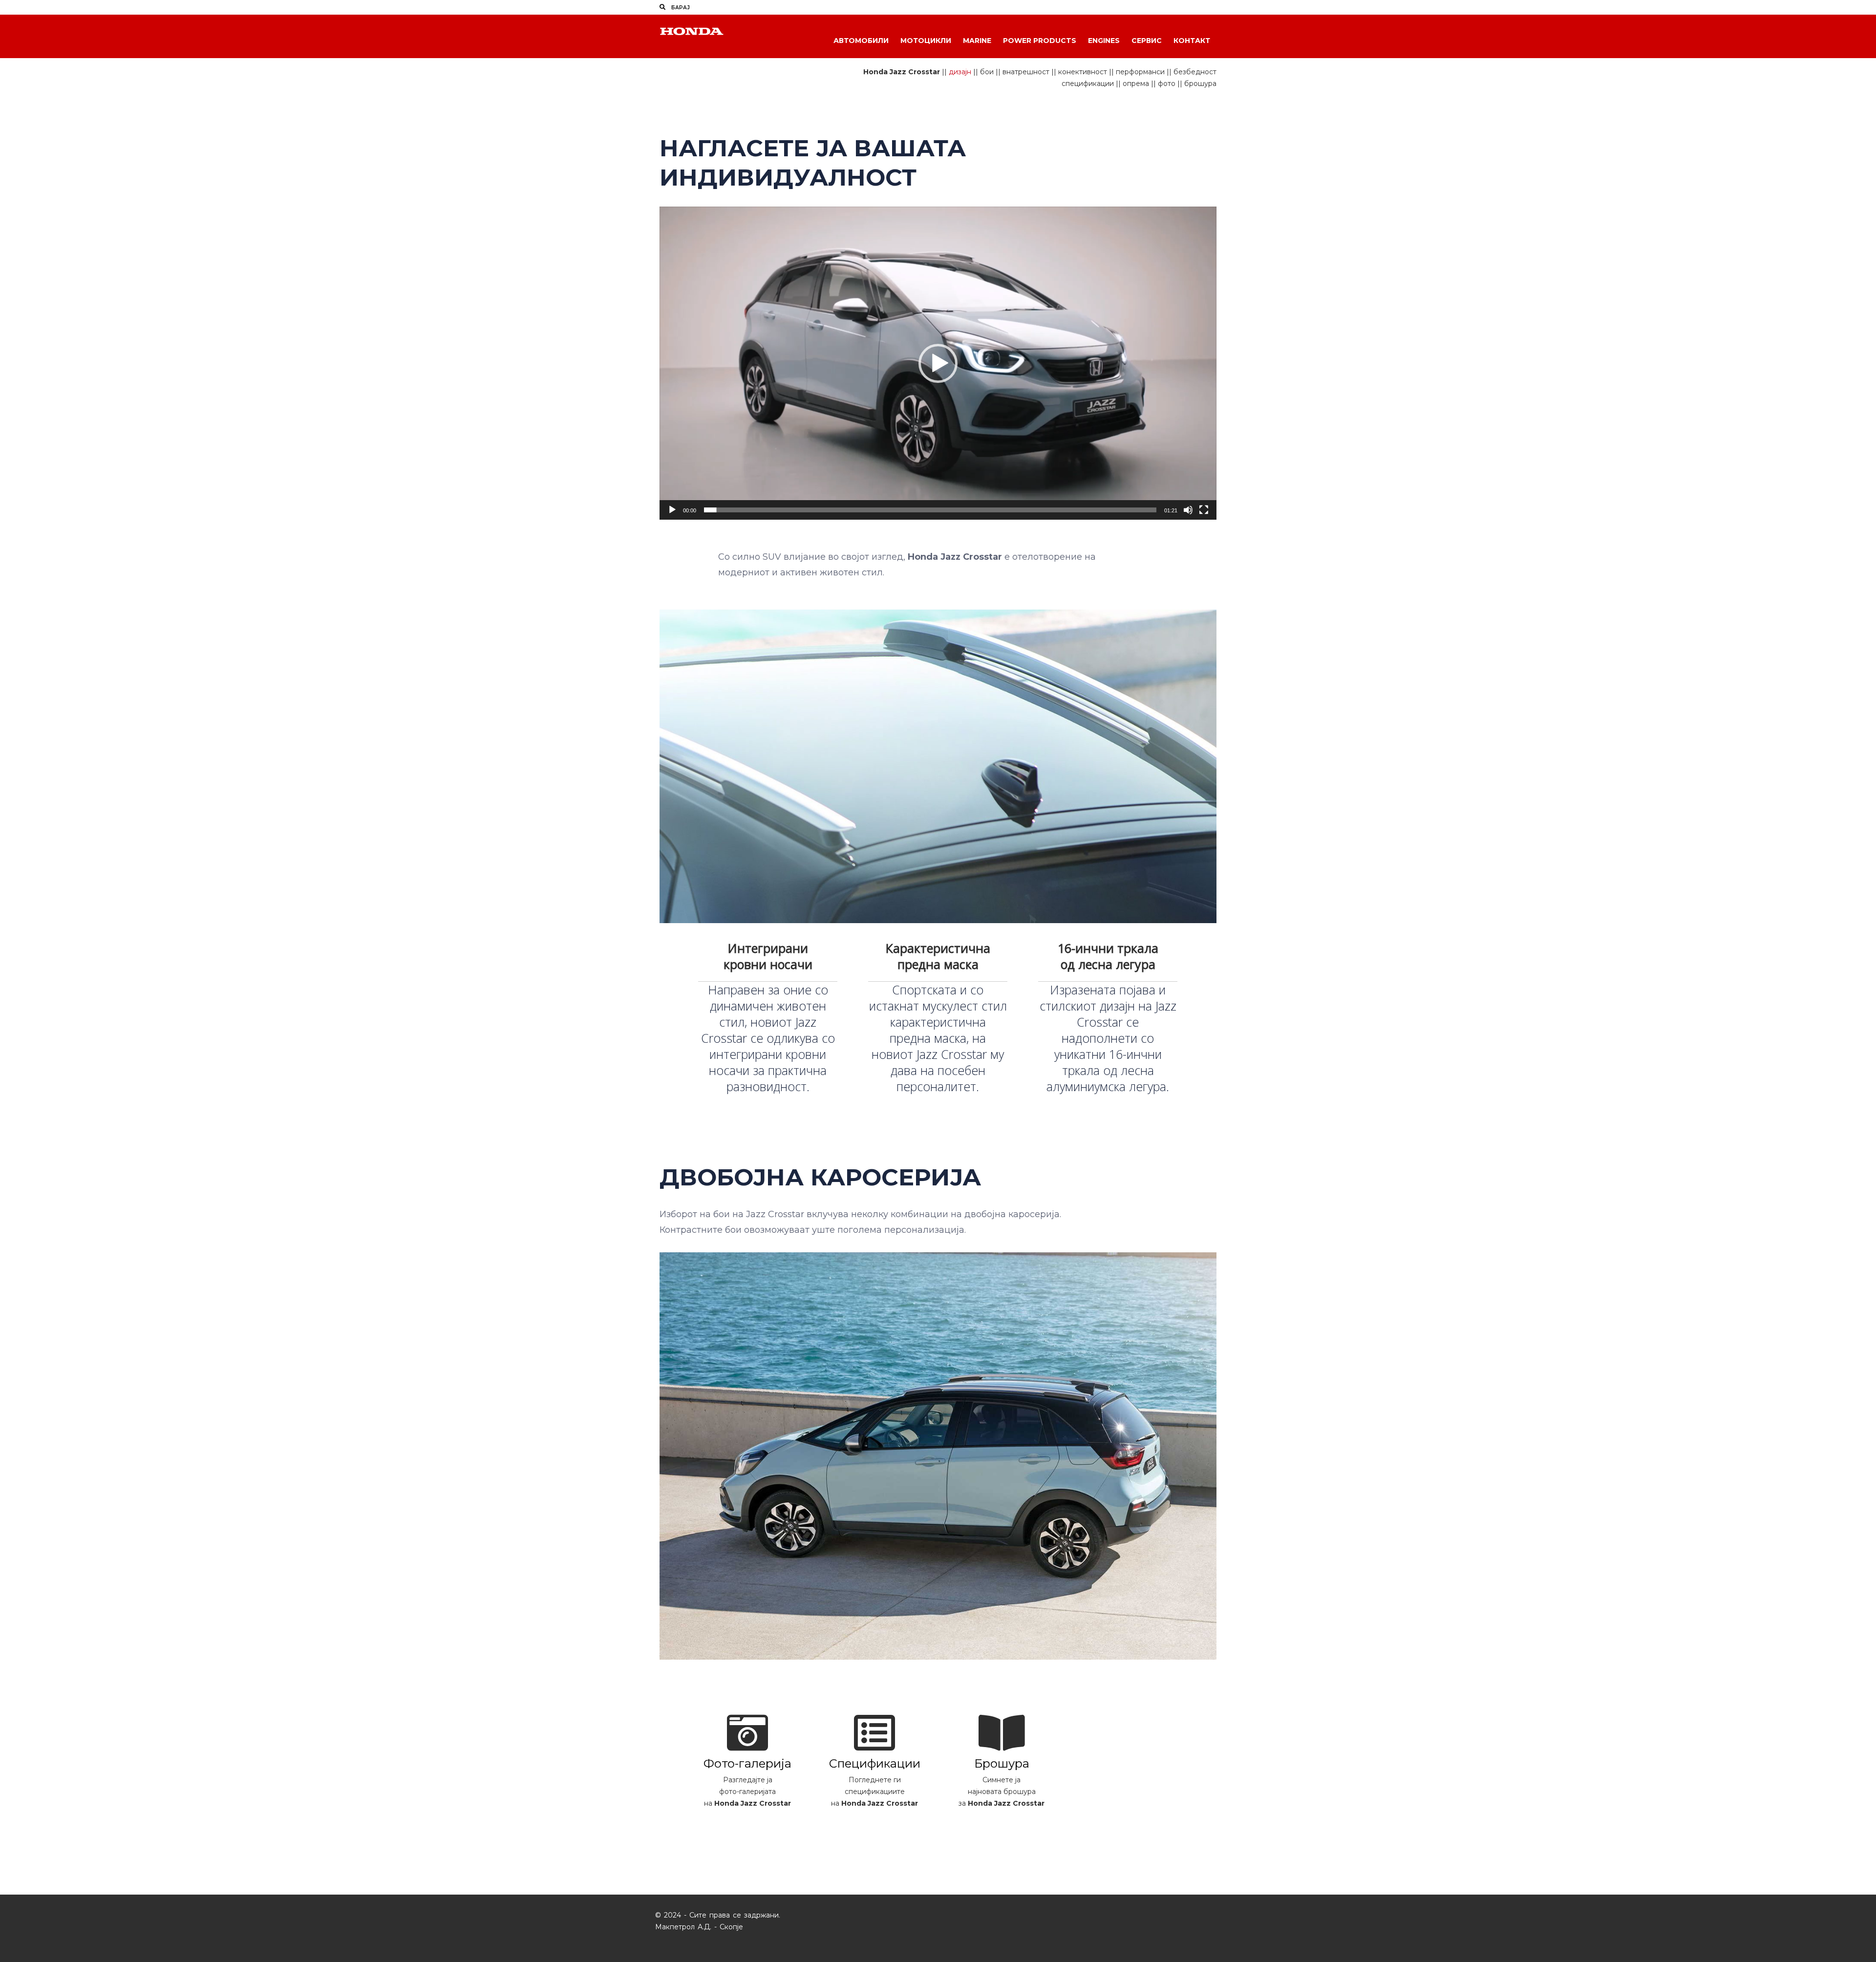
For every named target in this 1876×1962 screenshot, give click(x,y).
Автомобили (861, 41)
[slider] (930, 510)
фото (1167, 84)
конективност (1083, 72)
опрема (1136, 84)
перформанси (1140, 72)
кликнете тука (747, 1828)
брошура (1200, 84)
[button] (938, 363)
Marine (977, 41)
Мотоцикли (926, 41)
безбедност (1195, 72)
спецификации (1088, 84)
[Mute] (1188, 510)
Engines (1104, 41)
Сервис (1147, 41)
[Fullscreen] (1204, 510)
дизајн (960, 72)
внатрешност (1026, 72)
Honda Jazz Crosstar (902, 72)
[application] (938, 363)
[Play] (672, 510)
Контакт (1192, 41)
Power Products (1040, 41)
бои (987, 72)
